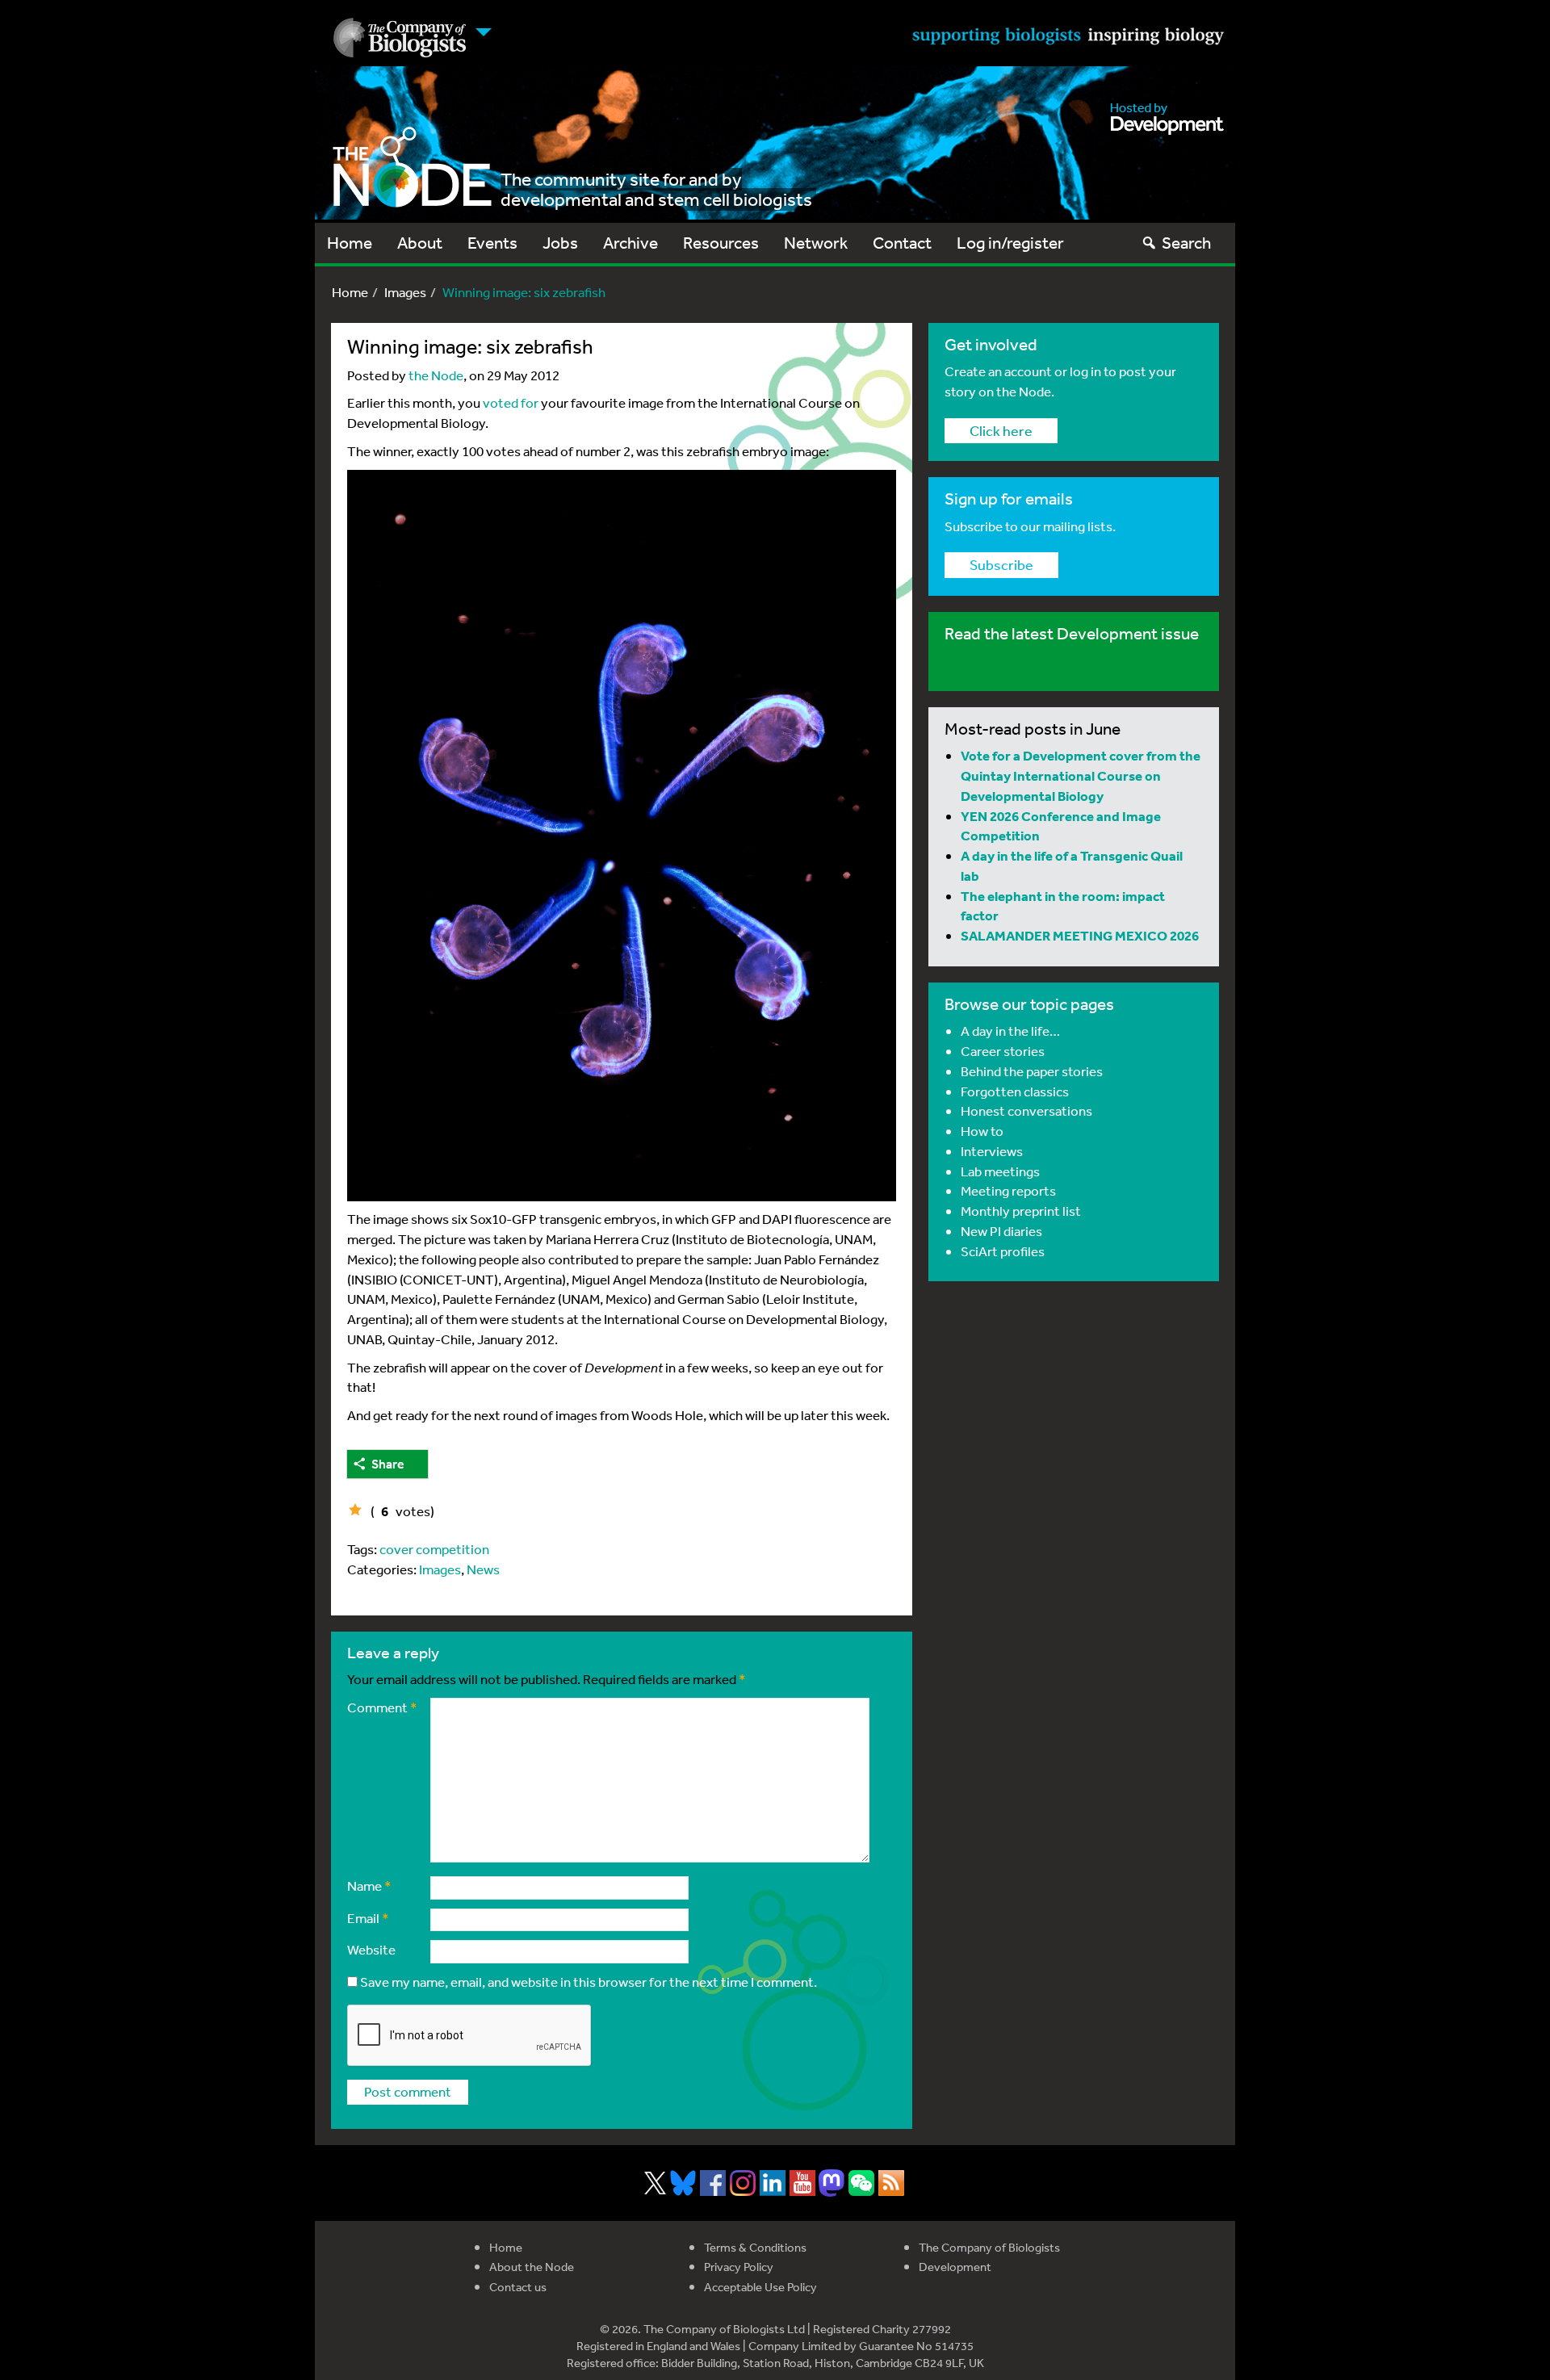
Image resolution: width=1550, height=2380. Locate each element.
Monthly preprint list (1021, 1211)
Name (369, 1886)
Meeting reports (1008, 1190)
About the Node (532, 2267)
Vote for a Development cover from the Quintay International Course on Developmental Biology (1081, 775)
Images (405, 292)
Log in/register (1010, 243)
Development (955, 2267)
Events (492, 243)
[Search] (1149, 243)
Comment (382, 1707)
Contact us (518, 2287)
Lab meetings (1000, 1171)
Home (350, 243)
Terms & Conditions (755, 2247)
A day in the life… (1010, 1031)
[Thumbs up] (355, 1510)
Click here (1001, 430)
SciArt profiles (1003, 1251)
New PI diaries (1001, 1231)
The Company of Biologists (989, 2247)
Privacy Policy (739, 2267)
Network (816, 243)
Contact (902, 243)
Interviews (992, 1151)
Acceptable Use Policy (760, 2287)
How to (982, 1131)
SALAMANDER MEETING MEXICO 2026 (1080, 935)
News (483, 1569)
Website (371, 1949)
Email (368, 1918)
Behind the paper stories (1032, 1071)
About (420, 243)
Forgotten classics (1015, 1091)
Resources (721, 243)
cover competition (434, 1549)
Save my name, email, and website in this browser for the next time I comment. (589, 1982)
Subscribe (1001, 564)
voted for (511, 402)
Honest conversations (1026, 1110)
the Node (436, 375)
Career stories (1003, 1051)
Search (1186, 243)
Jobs (560, 243)
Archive (630, 243)
